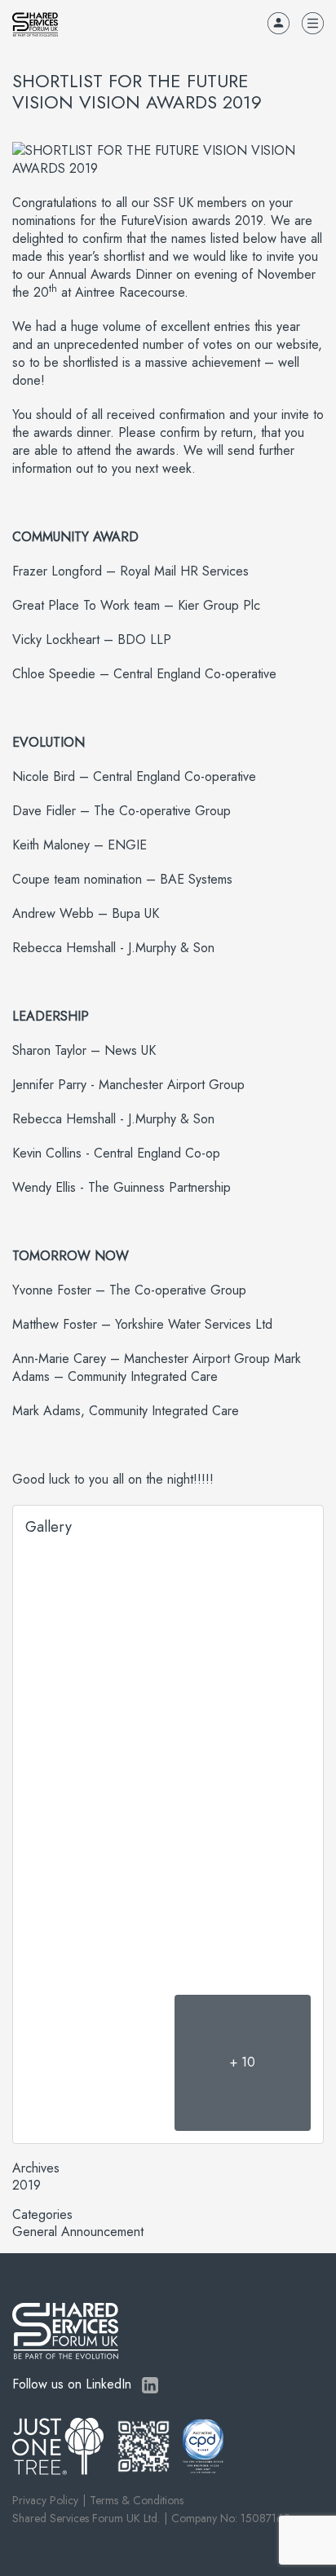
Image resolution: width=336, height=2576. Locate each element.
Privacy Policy (45, 2500)
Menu (313, 23)
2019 (27, 2186)
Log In (279, 23)
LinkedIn (150, 2385)
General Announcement (78, 2232)
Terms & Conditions (137, 2500)
